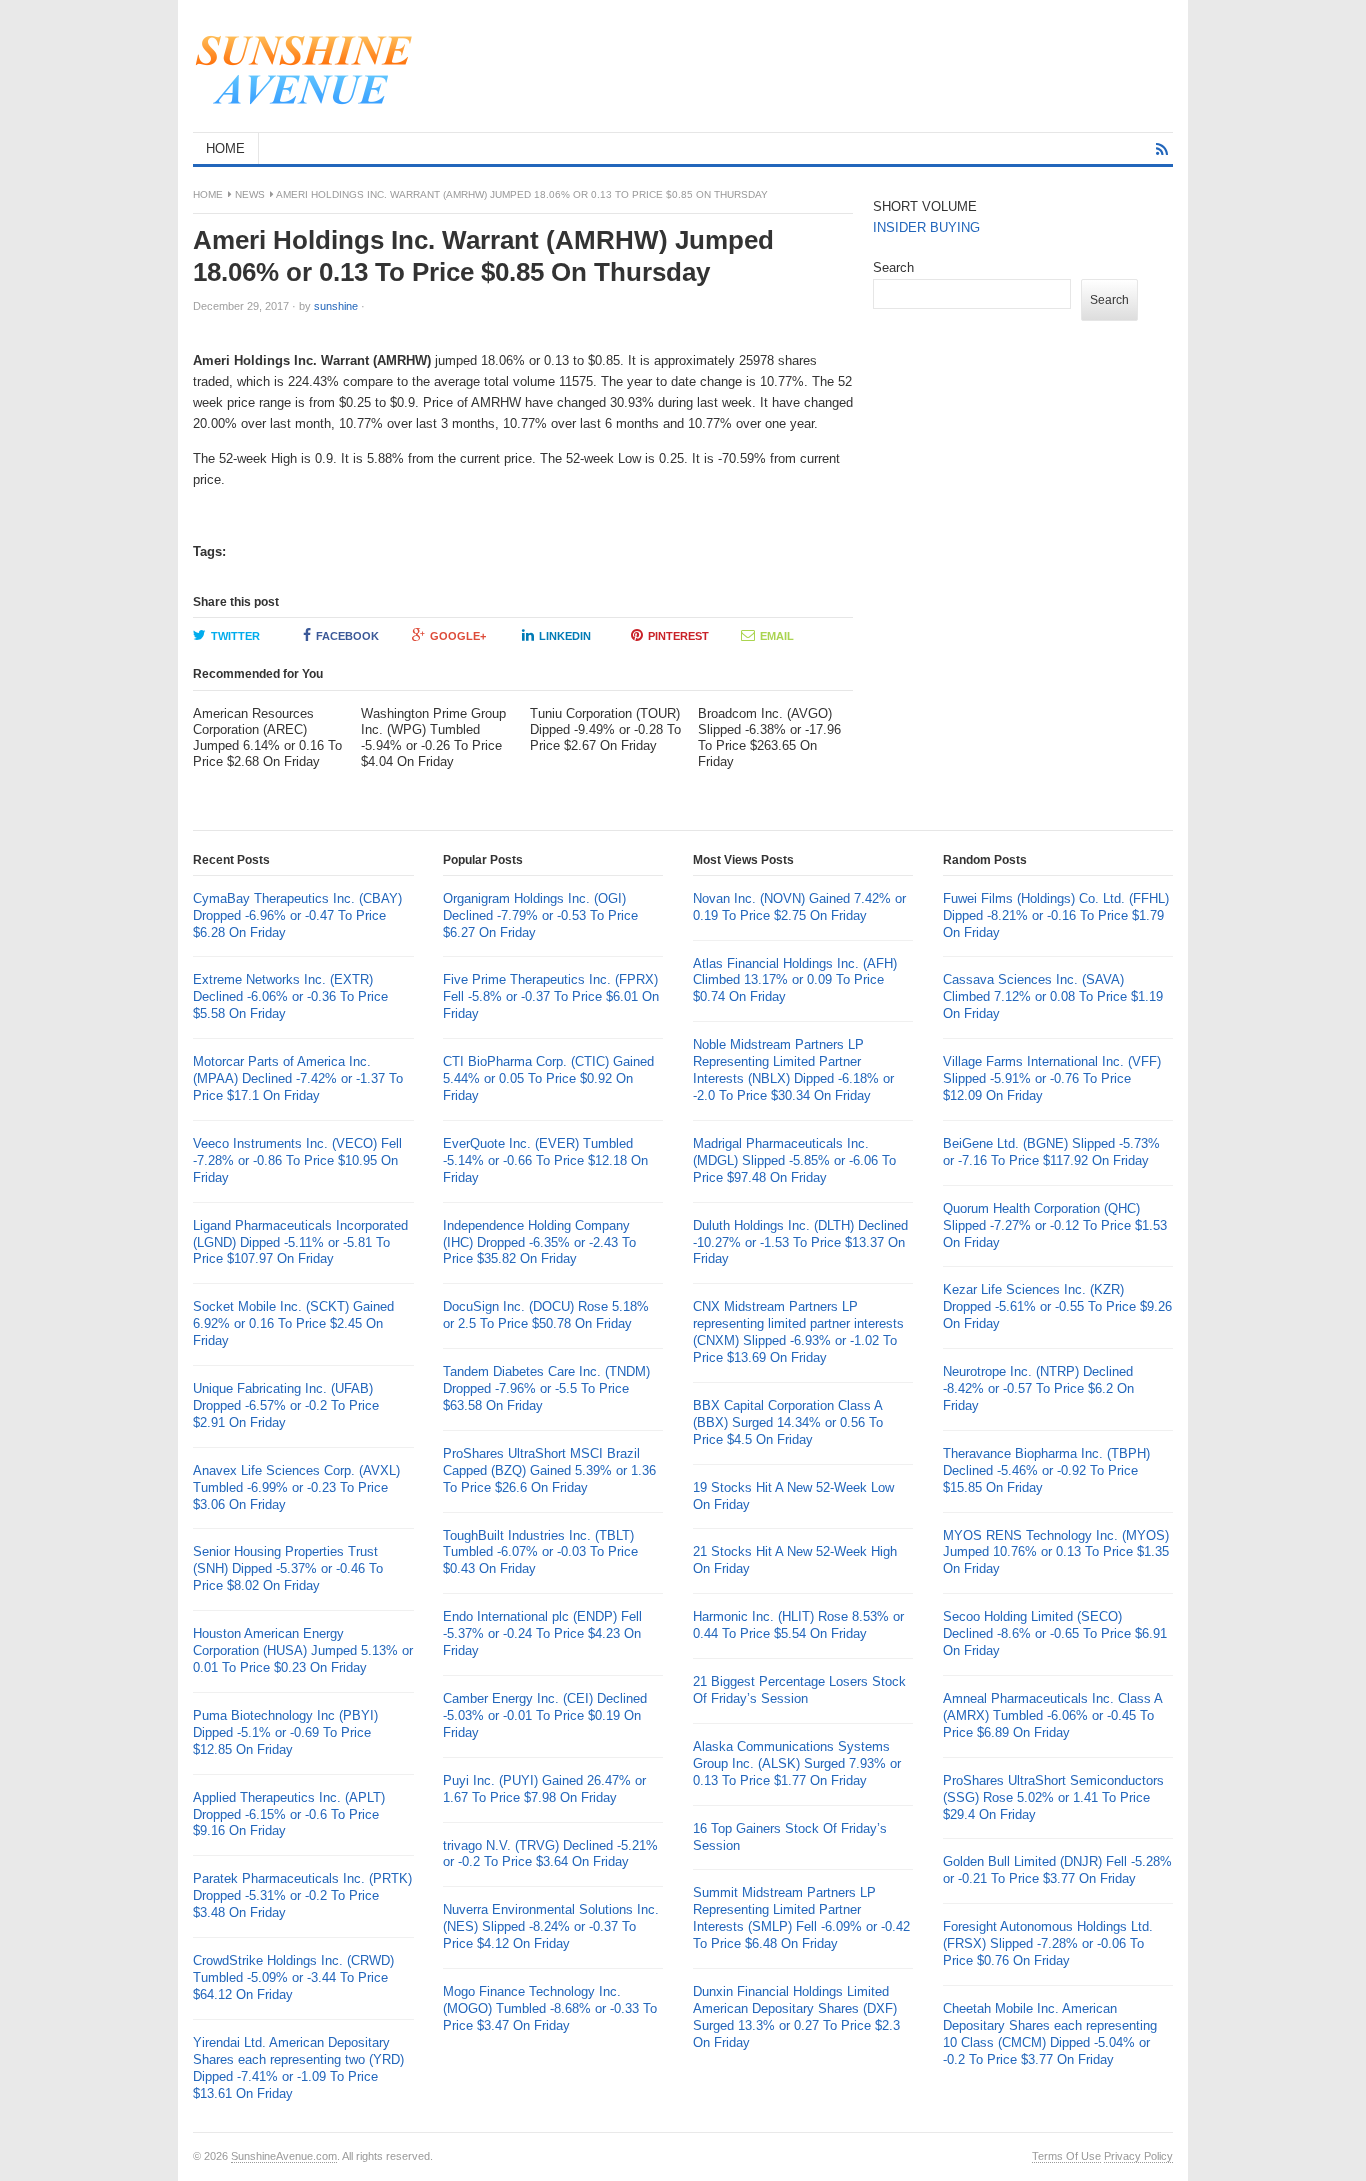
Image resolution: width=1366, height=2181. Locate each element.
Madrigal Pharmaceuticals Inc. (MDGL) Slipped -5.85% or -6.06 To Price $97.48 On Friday (794, 1160)
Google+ (458, 636)
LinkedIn (565, 636)
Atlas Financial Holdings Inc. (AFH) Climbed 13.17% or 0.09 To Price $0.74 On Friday (795, 980)
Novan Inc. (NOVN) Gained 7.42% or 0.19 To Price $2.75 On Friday (799, 907)
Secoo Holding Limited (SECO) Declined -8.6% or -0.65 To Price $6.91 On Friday (1055, 1633)
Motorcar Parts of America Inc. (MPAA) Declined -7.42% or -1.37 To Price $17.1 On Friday (298, 1078)
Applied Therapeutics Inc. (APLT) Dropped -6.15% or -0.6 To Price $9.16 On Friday (289, 1814)
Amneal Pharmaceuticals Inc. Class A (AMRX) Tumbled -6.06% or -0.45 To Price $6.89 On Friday (1052, 1715)
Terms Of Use (1066, 2156)
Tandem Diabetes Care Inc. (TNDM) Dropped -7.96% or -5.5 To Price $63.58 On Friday (546, 1388)
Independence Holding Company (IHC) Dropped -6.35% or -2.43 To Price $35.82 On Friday (539, 1242)
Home (208, 194)
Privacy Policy (1138, 2156)
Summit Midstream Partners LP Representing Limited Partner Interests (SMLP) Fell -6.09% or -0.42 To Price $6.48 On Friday (801, 1918)
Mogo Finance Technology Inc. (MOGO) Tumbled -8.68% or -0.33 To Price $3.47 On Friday (550, 2008)
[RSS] (1162, 149)
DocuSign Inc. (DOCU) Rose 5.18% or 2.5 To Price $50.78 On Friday (546, 1315)
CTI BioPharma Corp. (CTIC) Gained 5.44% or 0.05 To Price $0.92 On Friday (548, 1078)
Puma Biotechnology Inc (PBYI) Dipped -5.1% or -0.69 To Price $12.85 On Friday (285, 1732)
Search (893, 267)
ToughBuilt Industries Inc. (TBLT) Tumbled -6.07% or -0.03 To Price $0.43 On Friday (540, 1552)
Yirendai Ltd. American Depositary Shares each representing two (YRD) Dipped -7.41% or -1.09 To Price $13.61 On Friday (298, 2068)
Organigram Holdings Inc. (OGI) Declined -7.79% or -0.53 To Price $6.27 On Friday (540, 915)
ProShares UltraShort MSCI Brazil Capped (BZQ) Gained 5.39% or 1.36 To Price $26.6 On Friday (549, 1470)
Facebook (347, 636)
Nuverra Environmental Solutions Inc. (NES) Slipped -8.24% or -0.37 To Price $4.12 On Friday (551, 1926)
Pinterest (678, 636)
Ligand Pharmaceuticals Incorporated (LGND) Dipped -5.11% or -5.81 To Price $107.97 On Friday (300, 1242)
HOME (225, 148)
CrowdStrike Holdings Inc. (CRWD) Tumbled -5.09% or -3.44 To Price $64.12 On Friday (293, 1977)
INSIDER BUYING (926, 227)
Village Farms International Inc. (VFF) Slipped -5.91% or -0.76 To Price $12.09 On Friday (1052, 1078)
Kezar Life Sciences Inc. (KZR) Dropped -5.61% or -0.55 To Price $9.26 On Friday (1057, 1306)
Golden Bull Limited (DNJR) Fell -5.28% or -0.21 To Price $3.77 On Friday (1057, 1870)
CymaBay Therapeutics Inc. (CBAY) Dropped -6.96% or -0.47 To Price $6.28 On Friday (297, 915)
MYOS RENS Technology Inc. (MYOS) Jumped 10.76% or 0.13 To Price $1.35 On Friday (1056, 1552)
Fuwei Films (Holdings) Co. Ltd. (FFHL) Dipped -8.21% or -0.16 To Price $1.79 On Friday (1056, 915)
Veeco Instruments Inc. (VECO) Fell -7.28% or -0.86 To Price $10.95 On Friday (297, 1160)
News (250, 194)
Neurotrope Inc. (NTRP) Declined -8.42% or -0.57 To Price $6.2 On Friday (1038, 1388)
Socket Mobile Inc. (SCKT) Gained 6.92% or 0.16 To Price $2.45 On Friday (293, 1323)
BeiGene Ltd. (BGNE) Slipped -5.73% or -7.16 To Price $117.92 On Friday (1051, 1152)
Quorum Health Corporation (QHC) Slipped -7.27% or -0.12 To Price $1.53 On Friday (1055, 1225)
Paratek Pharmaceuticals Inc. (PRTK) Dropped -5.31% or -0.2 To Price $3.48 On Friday (302, 1895)
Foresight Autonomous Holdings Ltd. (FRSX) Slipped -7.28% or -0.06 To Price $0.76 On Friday (1048, 1943)
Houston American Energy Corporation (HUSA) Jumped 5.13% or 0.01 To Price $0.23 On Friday (303, 1650)
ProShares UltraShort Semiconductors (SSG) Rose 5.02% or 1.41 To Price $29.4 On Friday (1053, 1797)
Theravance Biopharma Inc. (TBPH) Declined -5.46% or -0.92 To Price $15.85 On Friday (1046, 1470)
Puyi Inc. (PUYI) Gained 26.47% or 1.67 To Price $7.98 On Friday (544, 1789)
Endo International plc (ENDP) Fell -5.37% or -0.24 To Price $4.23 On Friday (542, 1633)
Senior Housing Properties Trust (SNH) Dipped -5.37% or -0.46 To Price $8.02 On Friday (288, 1568)
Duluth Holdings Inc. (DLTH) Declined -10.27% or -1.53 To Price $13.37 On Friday (800, 1242)
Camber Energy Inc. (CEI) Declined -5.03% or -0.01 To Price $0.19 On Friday (545, 1715)
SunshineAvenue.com (284, 2156)
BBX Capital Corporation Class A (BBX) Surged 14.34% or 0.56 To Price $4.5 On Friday (788, 1422)
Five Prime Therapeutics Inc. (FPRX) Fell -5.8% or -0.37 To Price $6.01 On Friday (551, 996)
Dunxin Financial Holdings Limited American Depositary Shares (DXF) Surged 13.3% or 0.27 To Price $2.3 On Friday (796, 2017)
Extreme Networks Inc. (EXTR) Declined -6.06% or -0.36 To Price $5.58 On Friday (290, 996)
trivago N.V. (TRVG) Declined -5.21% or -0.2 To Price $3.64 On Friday (550, 1854)
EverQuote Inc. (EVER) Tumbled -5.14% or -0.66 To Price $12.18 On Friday (545, 1160)
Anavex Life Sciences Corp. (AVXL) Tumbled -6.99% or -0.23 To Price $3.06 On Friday (296, 1487)
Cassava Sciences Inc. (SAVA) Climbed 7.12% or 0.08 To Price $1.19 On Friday (1053, 996)
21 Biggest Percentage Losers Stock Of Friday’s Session (799, 1690)
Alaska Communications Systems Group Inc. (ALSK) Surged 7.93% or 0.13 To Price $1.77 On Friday (797, 1763)
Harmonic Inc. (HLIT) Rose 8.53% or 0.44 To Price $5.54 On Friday (798, 1625)
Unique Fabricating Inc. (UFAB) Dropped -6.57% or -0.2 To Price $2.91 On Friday (286, 1405)
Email (777, 636)
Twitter (235, 636)
